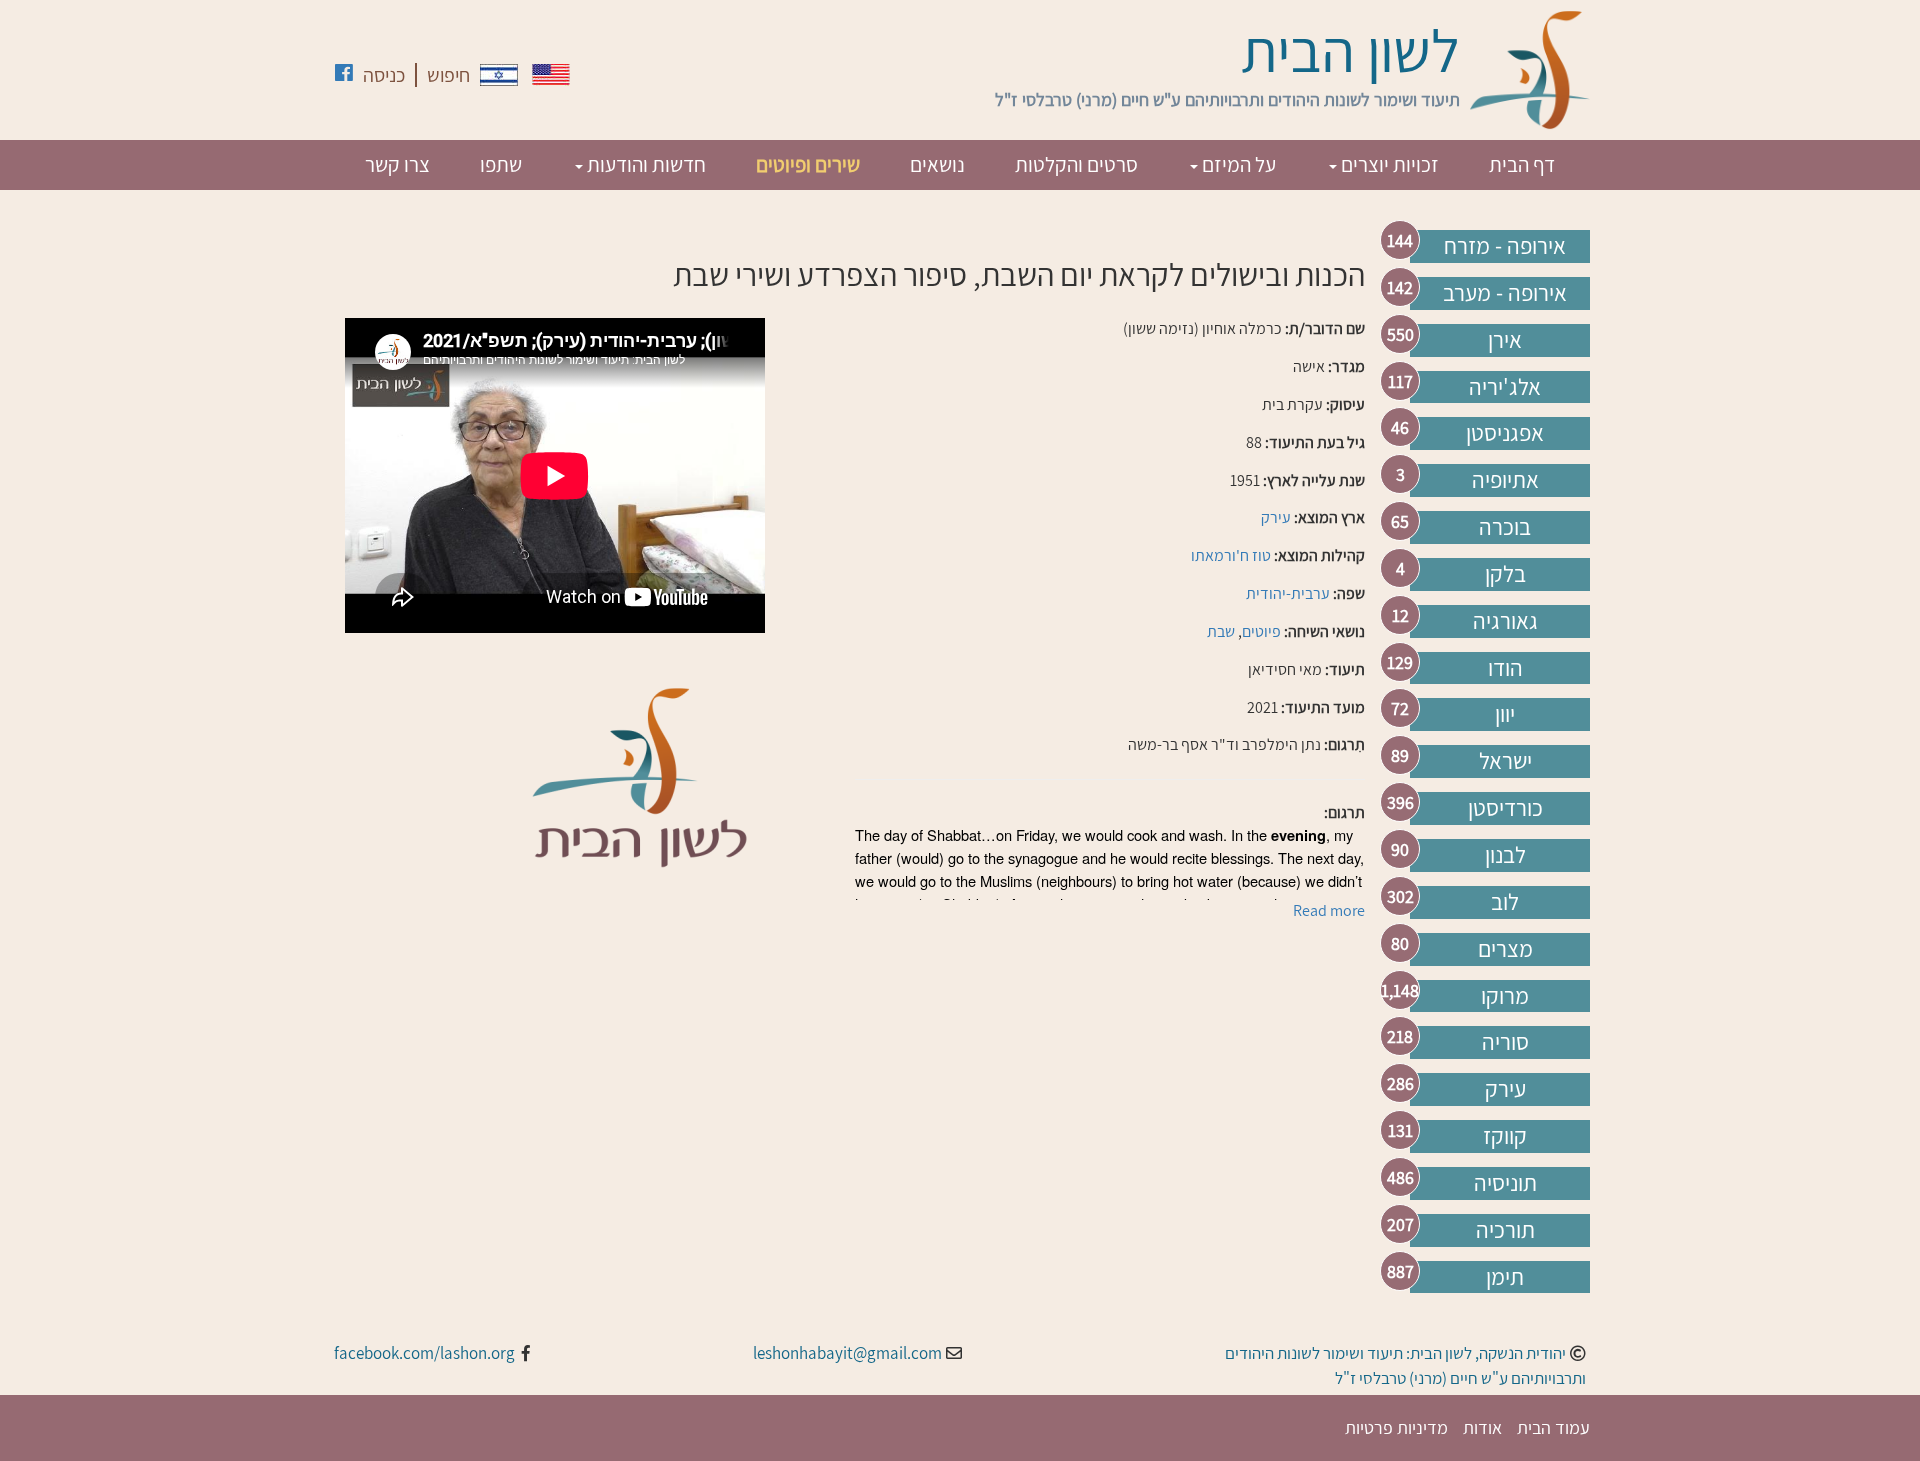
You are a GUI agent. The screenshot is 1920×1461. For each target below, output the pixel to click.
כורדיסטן (1505, 808)
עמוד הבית (1553, 1427)
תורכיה (1505, 1230)
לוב (1505, 902)
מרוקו (1505, 996)
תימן (1505, 1277)
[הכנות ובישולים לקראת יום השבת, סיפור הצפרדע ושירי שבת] (499, 75)
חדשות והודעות (644, 164)
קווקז (1505, 1136)
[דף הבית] (1530, 70)
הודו (1505, 668)
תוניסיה (1505, 1183)
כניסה (384, 75)
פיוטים (1261, 631)
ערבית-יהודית (1288, 593)
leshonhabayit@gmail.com (847, 1353)
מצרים (1505, 949)
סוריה (1505, 1042)
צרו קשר (397, 164)
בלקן (1505, 574)
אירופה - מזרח (1505, 246)
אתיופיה (1505, 480)
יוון (1505, 714)
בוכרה (1505, 527)
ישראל (1505, 761)
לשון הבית (1350, 50)
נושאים (937, 164)
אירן (1505, 340)
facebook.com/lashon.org (424, 1353)
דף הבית (1522, 164)
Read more (1329, 910)
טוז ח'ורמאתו (1231, 555)
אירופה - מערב (1505, 293)
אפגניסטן (1505, 433)
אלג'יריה (1505, 387)
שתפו (501, 164)
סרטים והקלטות (1076, 164)
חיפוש (448, 75)
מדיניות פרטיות (1396, 1427)
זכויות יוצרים (1388, 164)
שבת (1221, 631)
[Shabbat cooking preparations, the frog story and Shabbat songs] (551, 74)
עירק (1505, 1089)
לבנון (1505, 855)
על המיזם (1237, 164)
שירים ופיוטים (808, 164)
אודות (1482, 1427)
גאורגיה (1505, 621)
